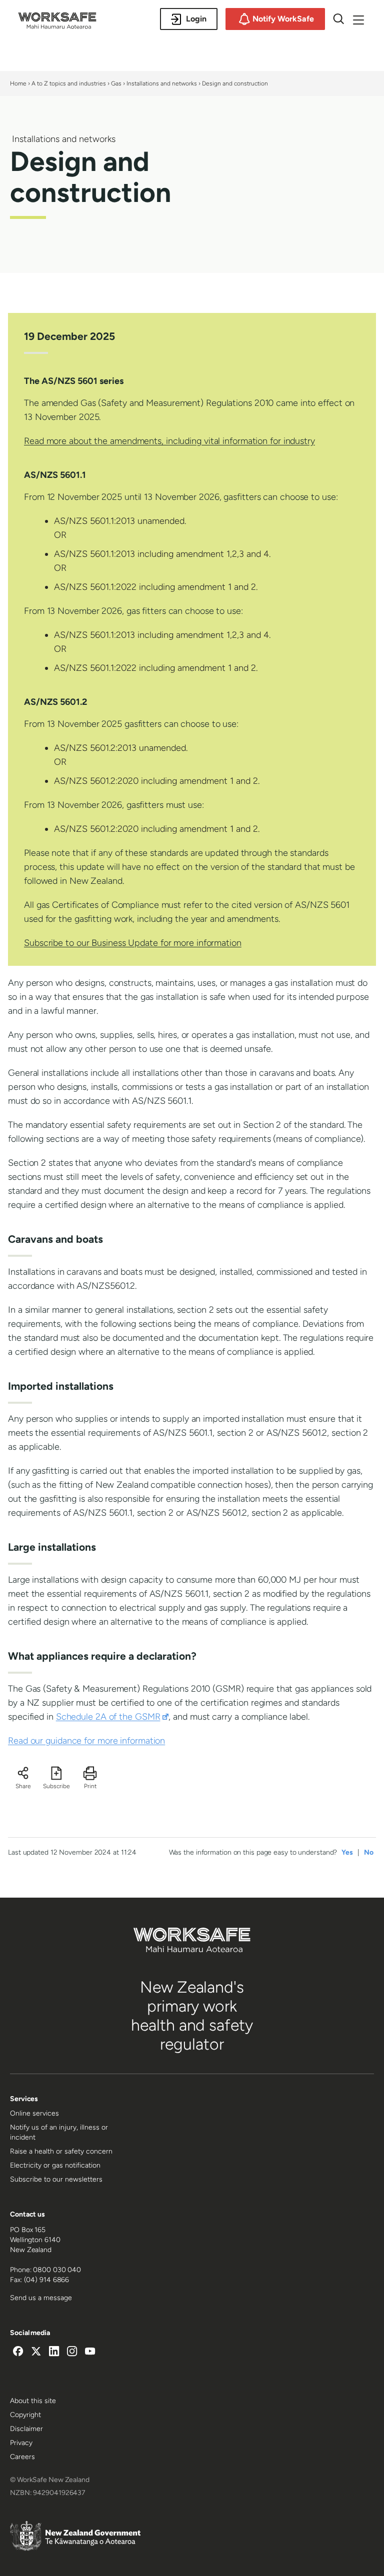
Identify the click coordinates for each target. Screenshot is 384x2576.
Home (18, 83)
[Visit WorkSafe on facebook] (18, 2353)
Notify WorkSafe (283, 19)
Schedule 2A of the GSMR (112, 1717)
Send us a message (41, 2298)
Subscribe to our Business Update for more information (133, 943)
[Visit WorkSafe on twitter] (36, 2353)
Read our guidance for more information (86, 1741)
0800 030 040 (57, 2270)
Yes (347, 1852)
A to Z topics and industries (69, 83)
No (369, 1852)
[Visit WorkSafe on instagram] (72, 2353)
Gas (116, 83)
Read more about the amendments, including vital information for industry (169, 441)
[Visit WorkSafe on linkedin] (54, 2353)
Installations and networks (162, 83)
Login (196, 19)
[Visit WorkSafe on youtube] (90, 2353)
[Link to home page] (57, 26)
